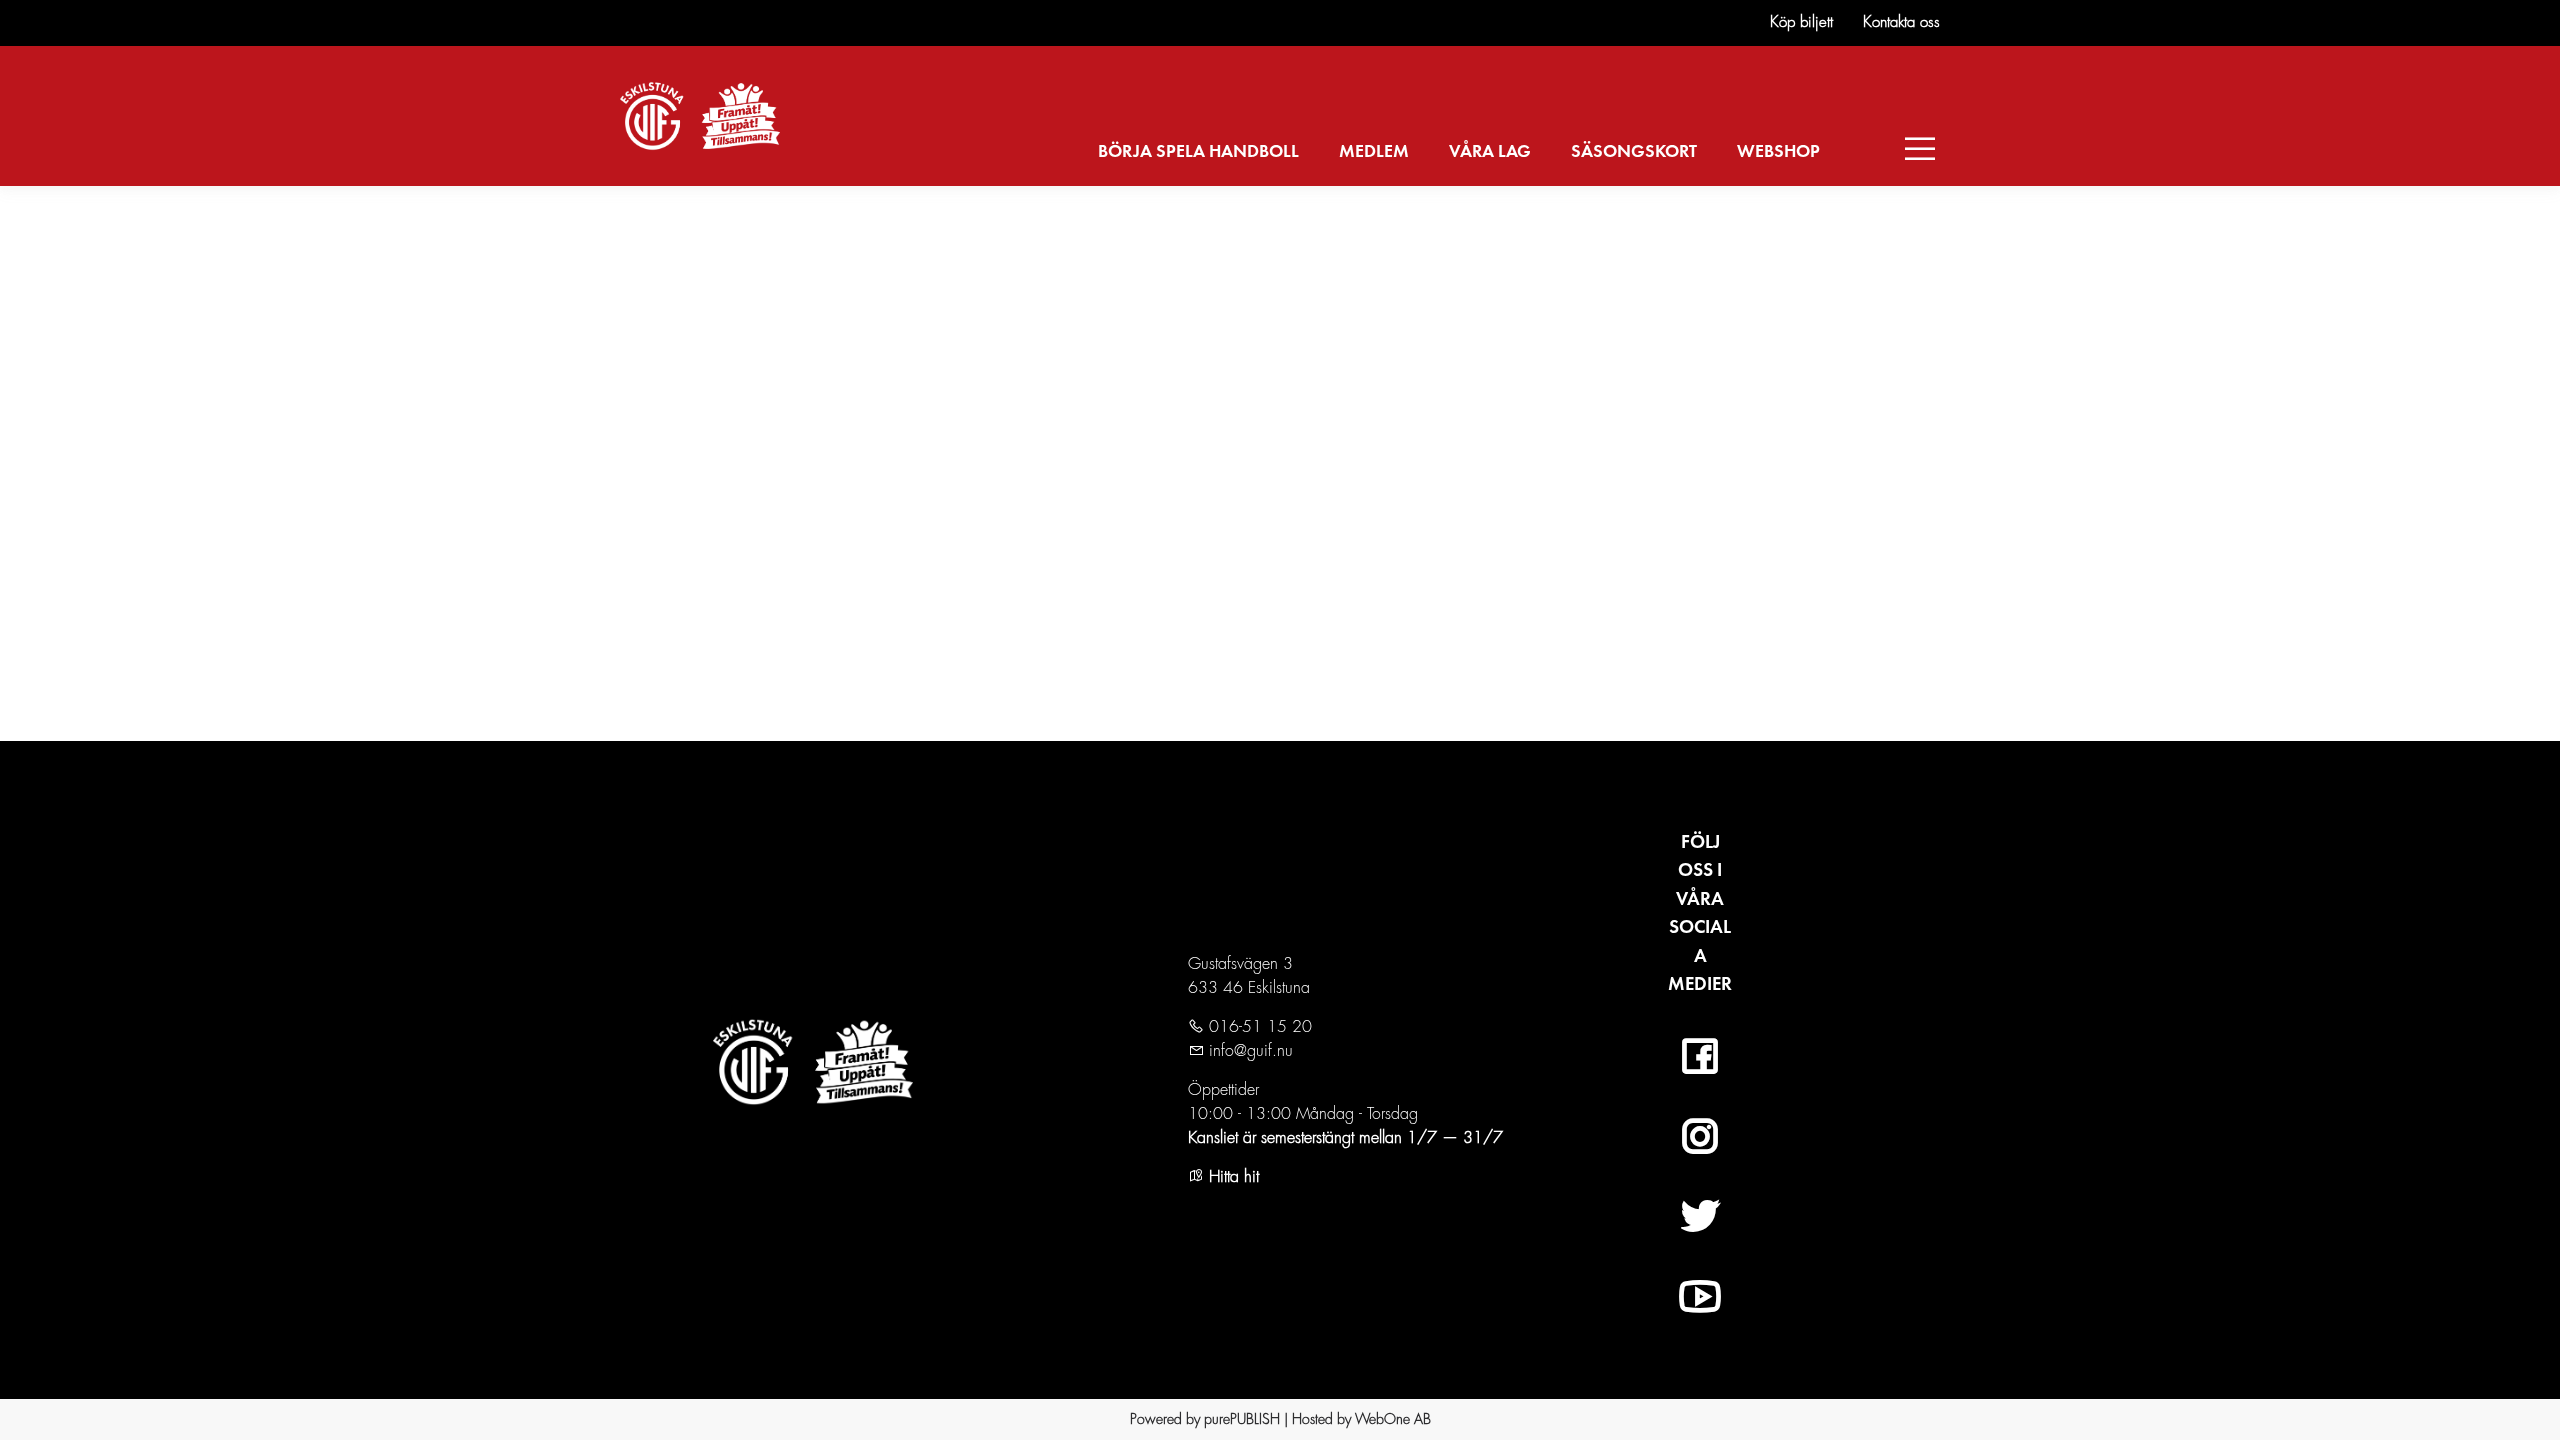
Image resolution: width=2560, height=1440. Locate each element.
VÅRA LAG (1490, 152)
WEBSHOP (1778, 152)
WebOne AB (1393, 1419)
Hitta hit (1231, 1177)
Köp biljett (1801, 22)
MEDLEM (1374, 152)
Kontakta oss (1901, 22)
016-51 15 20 (1258, 1027)
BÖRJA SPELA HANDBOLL (1198, 152)
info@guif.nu (1248, 1051)
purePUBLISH (1242, 1419)
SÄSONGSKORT (1634, 152)
